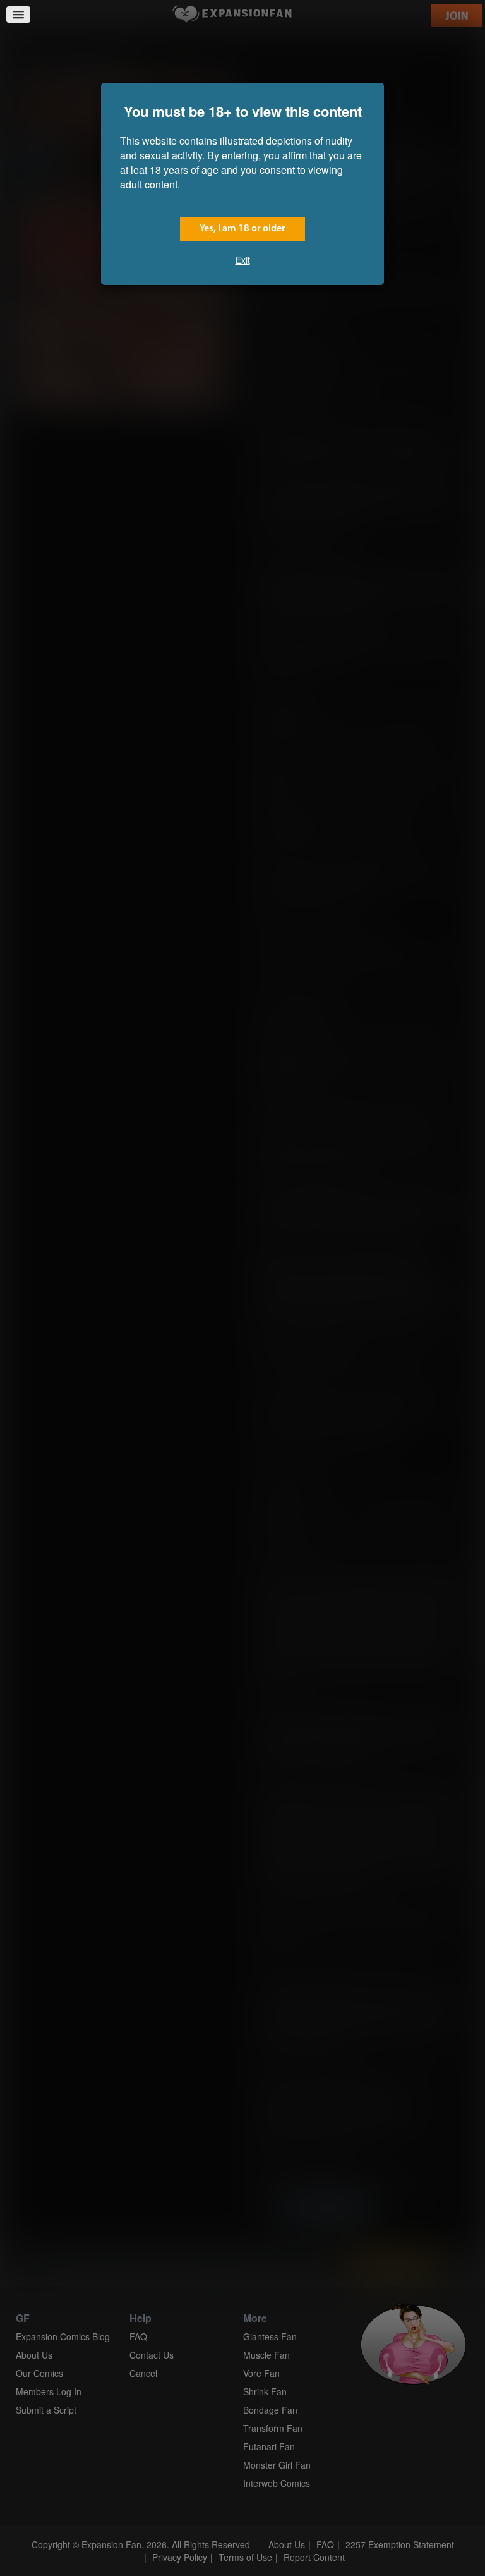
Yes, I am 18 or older (242, 229)
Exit (243, 260)
